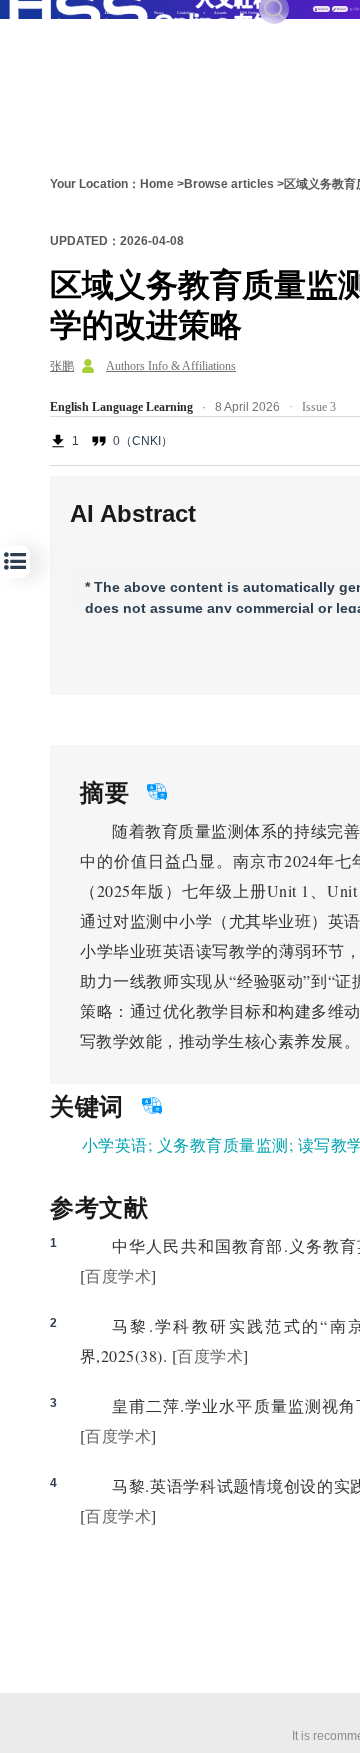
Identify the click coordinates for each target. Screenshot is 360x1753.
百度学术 (118, 1275)
